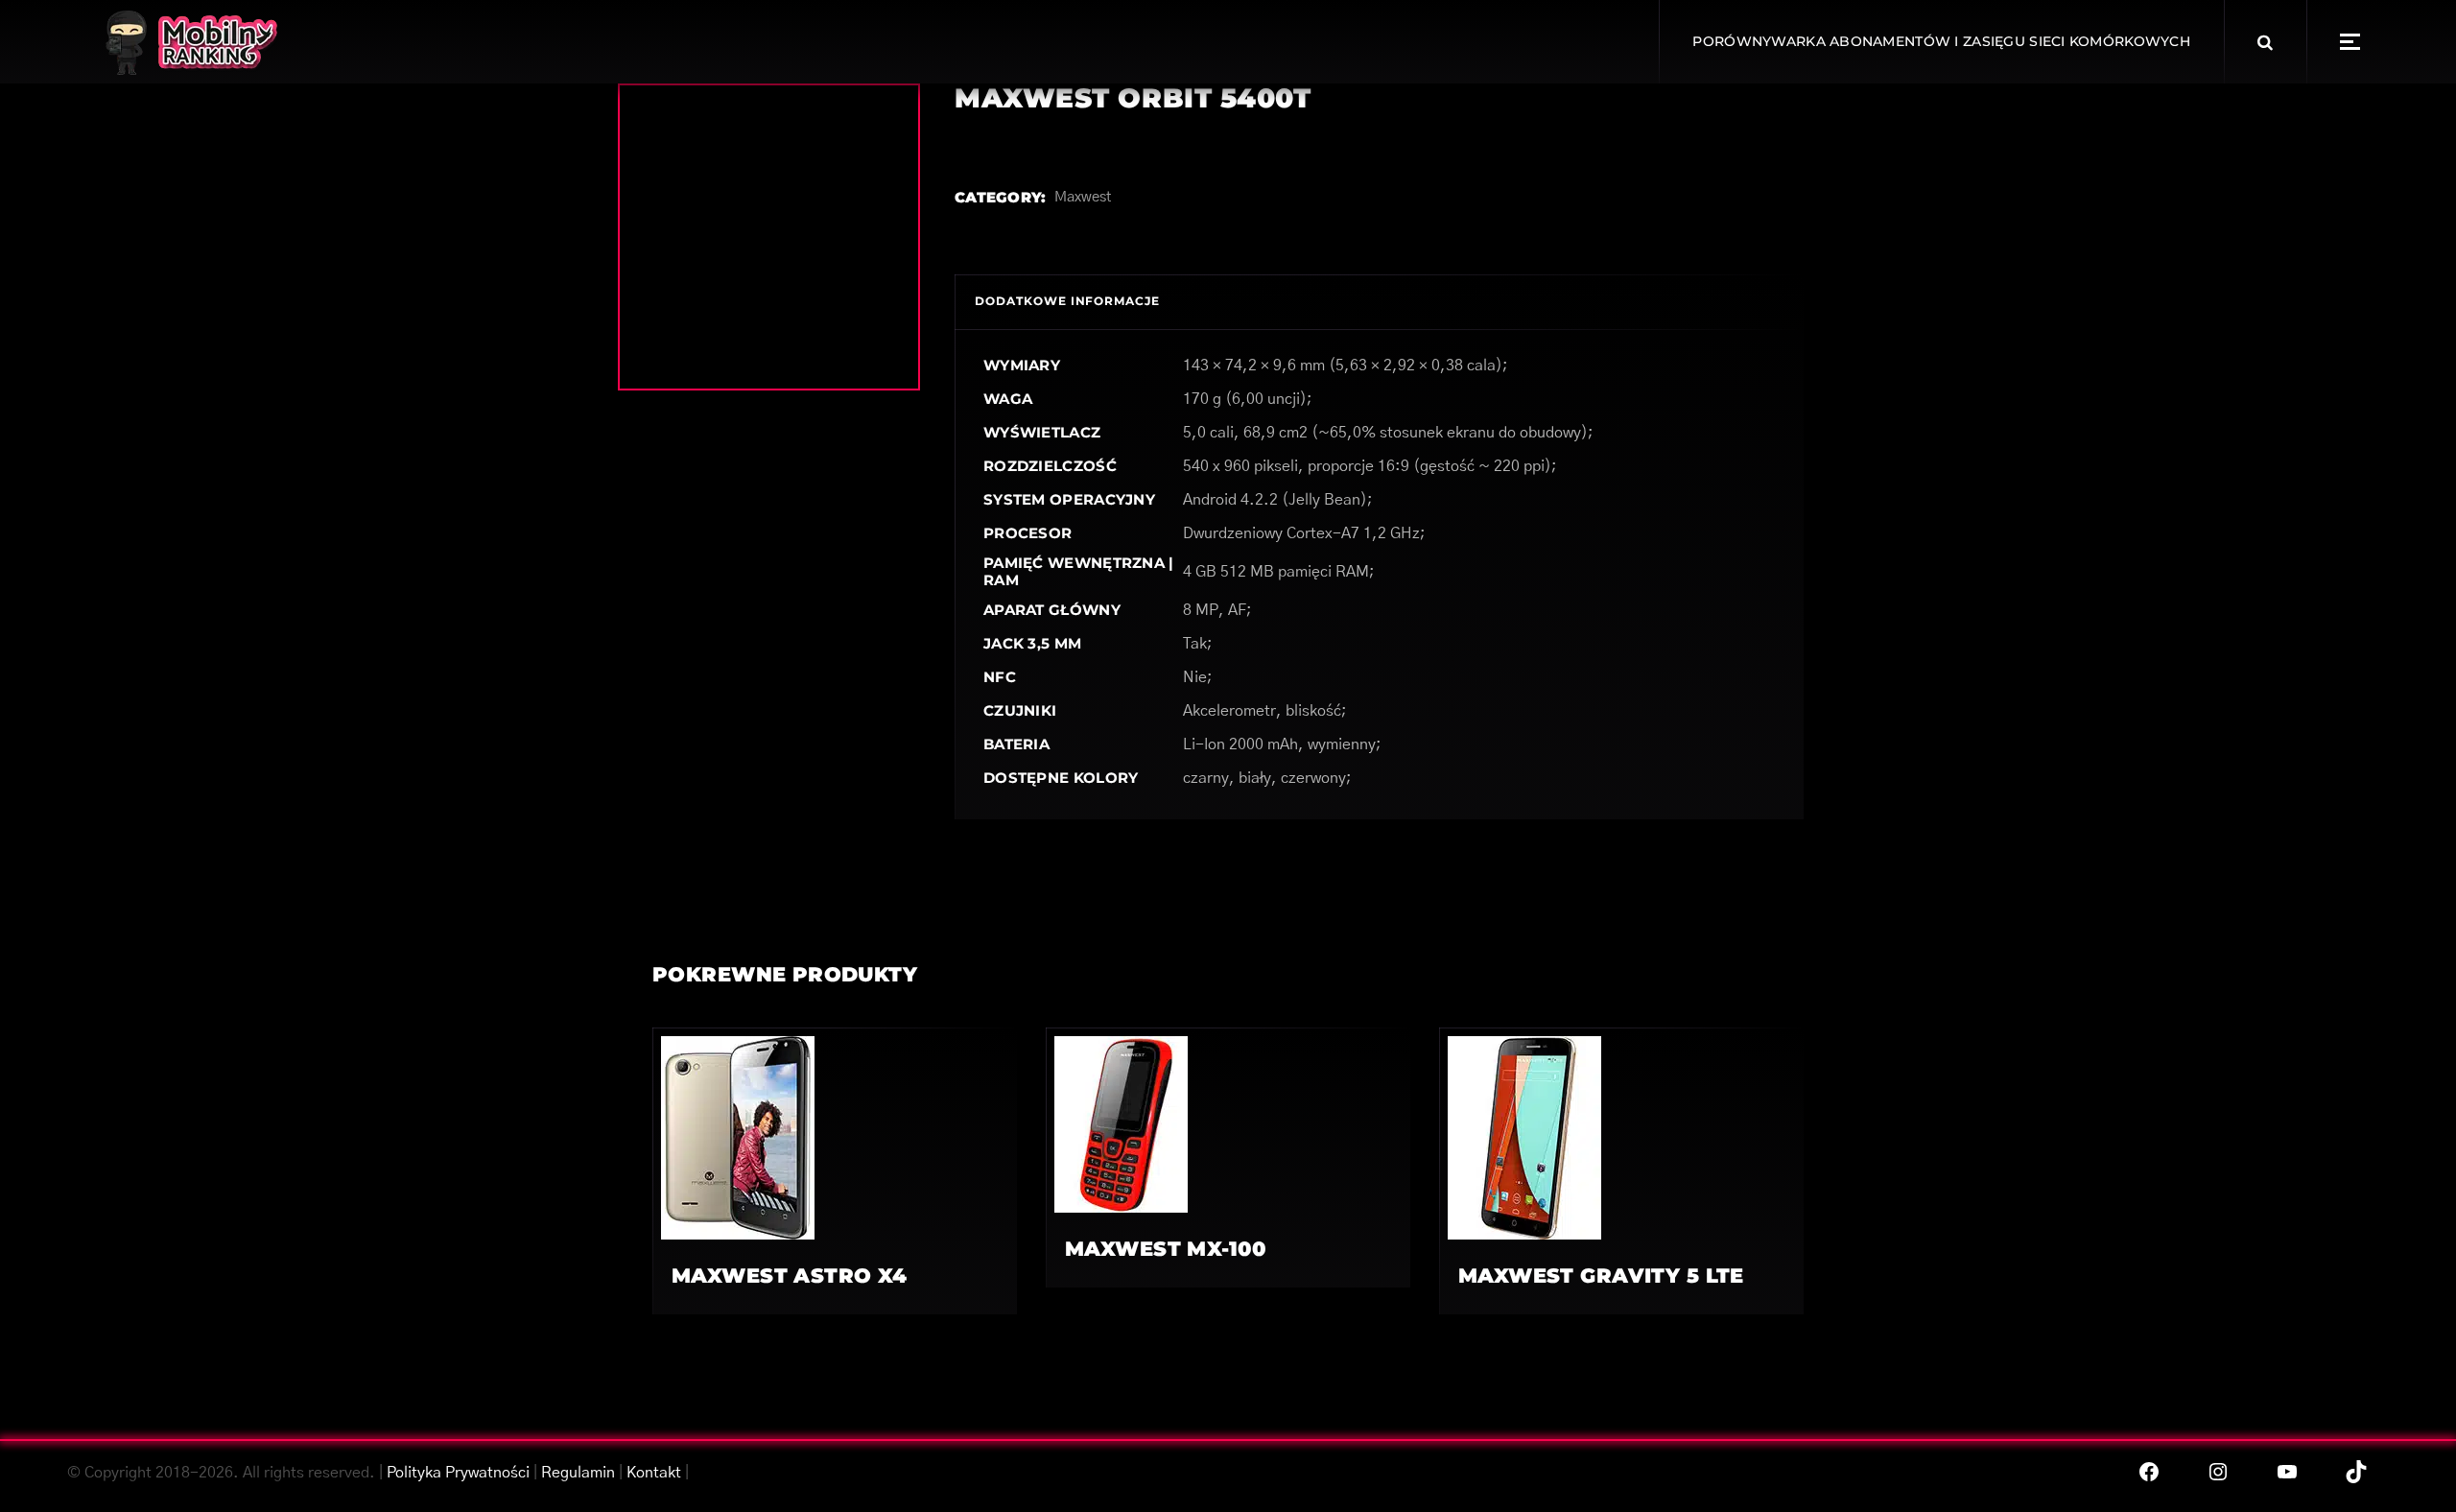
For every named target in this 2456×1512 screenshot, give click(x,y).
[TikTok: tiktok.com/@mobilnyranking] (2356, 1472)
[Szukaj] (2265, 42)
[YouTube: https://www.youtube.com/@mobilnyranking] (2287, 1472)
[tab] (1067, 302)
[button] (2350, 42)
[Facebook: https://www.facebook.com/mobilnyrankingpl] (2149, 1472)
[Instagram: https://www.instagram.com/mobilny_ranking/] (2218, 1472)
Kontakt (654, 1473)
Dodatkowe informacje (1067, 301)
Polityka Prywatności (458, 1473)
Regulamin (578, 1473)
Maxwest (1083, 197)
